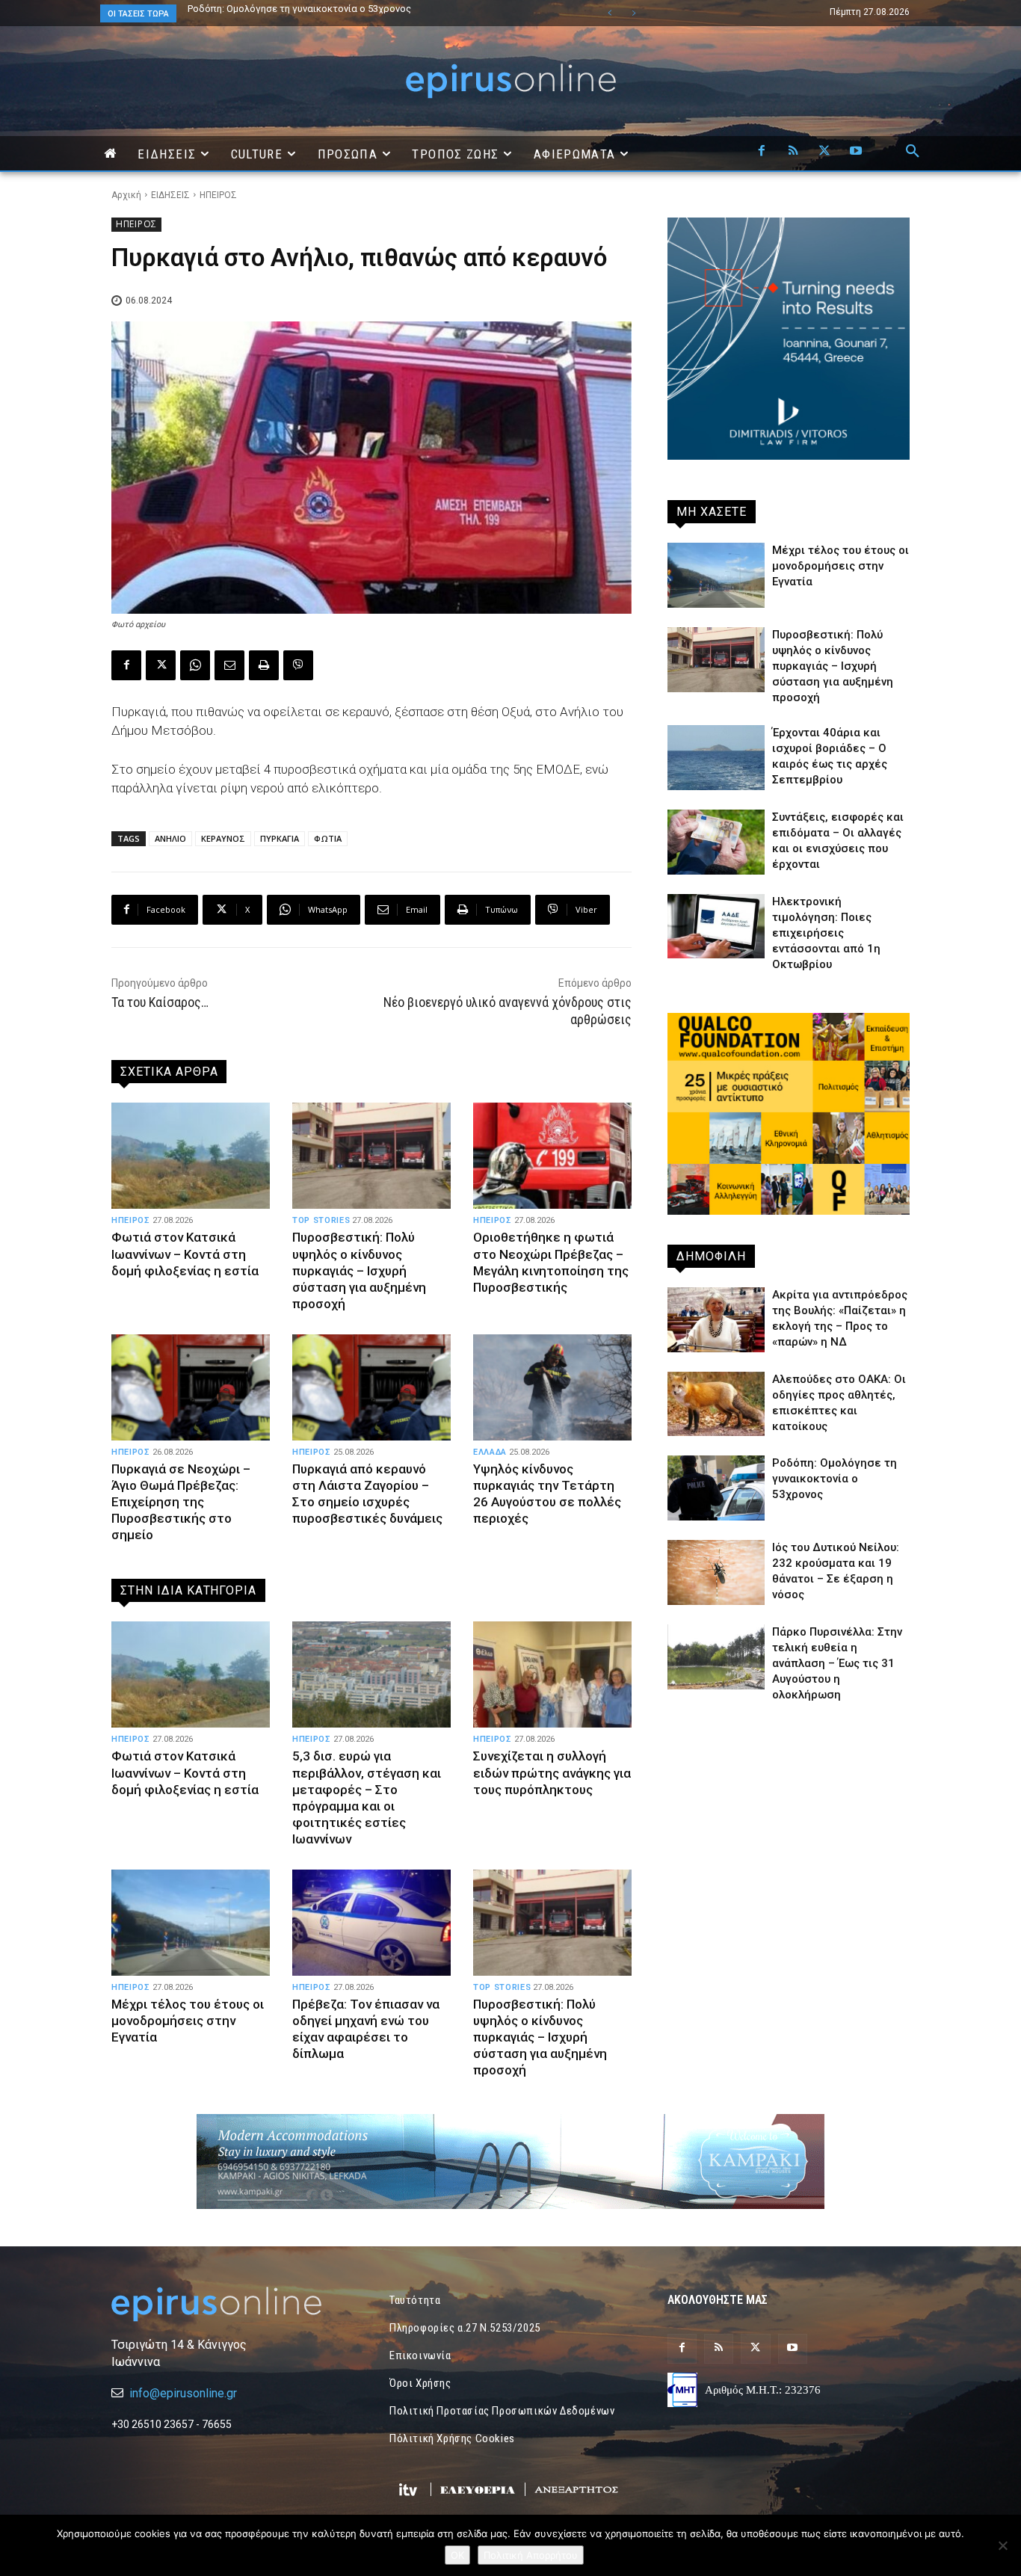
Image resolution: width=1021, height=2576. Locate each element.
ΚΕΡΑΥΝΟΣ (223, 838)
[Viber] (298, 665)
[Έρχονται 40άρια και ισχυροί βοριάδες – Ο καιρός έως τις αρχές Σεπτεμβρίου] (716, 758)
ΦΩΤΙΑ (328, 838)
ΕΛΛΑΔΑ (490, 1452)
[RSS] (793, 152)
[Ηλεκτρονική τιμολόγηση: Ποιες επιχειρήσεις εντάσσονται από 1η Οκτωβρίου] (716, 927)
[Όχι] (1002, 2545)
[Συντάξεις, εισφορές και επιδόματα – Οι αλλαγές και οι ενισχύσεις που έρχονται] (716, 842)
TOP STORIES (321, 1220)
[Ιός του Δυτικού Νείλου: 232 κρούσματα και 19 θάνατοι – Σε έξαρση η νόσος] (716, 1572)
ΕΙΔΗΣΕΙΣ (170, 195)
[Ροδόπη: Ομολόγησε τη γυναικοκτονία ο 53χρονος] (716, 1488)
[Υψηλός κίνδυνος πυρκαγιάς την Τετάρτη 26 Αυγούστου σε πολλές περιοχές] (552, 1387)
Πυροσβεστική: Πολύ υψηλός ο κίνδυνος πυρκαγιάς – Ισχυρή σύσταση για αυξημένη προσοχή (359, 1270)
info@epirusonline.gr (183, 2393)
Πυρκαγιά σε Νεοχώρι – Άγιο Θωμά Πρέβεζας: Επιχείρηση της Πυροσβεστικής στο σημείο (181, 1502)
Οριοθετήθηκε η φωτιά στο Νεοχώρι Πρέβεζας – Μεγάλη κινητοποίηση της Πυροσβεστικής (551, 1262)
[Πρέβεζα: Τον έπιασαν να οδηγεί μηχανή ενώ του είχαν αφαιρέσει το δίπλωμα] (371, 1923)
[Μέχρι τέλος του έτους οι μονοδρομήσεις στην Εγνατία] (191, 1923)
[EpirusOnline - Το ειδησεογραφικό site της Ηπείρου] (510, 81)
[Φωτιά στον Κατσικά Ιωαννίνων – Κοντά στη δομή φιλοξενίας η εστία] (191, 1156)
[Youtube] (856, 152)
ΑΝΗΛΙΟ (170, 838)
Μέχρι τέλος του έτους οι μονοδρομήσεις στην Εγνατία (188, 2021)
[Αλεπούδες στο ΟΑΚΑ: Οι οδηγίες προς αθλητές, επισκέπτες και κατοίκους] (716, 1404)
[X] (824, 152)
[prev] (610, 13)
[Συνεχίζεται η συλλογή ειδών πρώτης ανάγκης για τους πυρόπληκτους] (552, 1674)
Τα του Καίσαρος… (160, 1002)
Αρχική (126, 195)
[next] (633, 13)
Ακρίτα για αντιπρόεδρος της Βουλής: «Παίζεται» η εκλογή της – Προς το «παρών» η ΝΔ (354, 13)
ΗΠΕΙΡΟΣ (218, 195)
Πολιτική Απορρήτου (531, 2555)
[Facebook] (762, 152)
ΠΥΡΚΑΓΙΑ (280, 838)
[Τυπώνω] (264, 665)
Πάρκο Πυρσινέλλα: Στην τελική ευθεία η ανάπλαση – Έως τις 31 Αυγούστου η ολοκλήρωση (837, 1663)
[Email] (229, 665)
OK (457, 2555)
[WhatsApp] (195, 665)
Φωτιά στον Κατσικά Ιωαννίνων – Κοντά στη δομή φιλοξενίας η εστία (185, 1254)
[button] (913, 152)
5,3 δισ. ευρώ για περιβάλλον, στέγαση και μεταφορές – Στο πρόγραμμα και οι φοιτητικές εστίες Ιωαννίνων (367, 1797)
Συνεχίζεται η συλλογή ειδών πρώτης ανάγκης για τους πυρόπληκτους (552, 1772)
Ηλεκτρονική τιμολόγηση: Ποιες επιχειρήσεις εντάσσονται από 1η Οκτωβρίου (826, 933)
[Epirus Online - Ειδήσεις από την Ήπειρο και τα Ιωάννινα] (232, 2304)
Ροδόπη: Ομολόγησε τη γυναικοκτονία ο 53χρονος (835, 1479)
